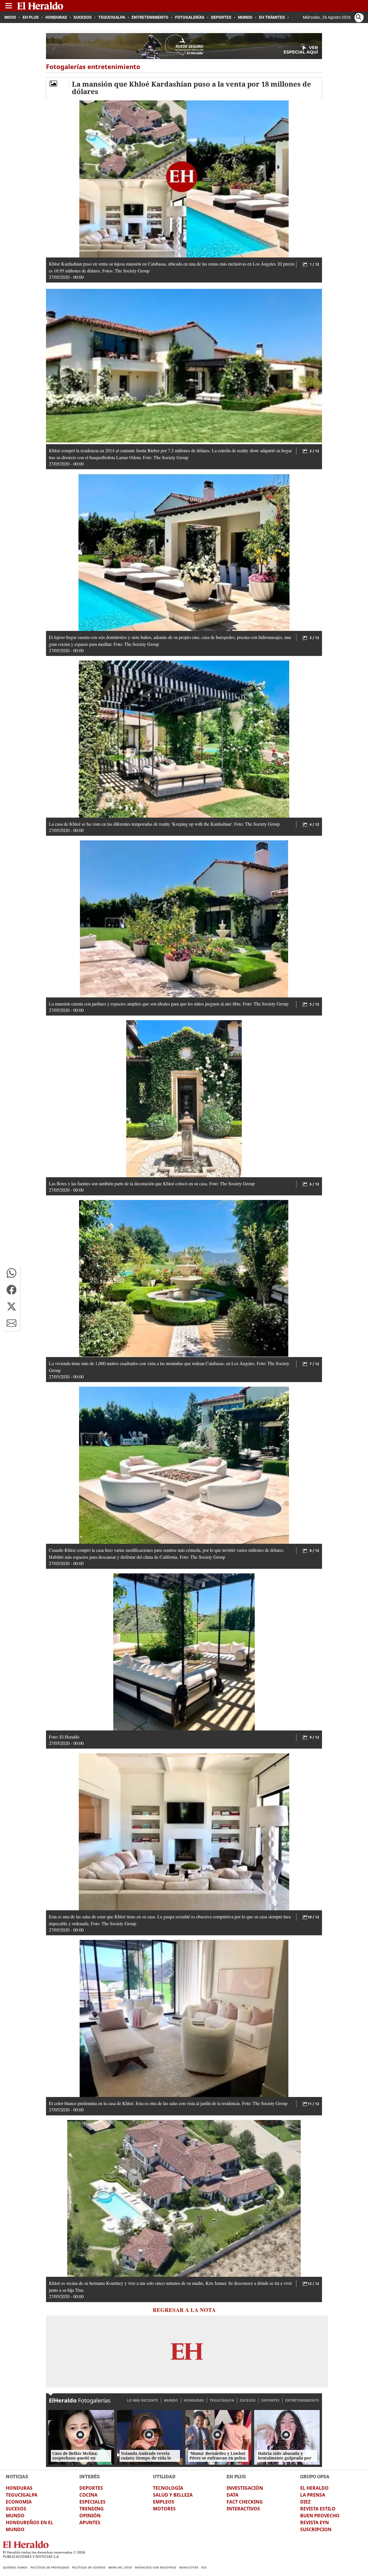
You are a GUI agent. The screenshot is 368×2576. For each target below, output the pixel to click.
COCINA (88, 2495)
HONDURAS (194, 2400)
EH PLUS (236, 2476)
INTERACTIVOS (243, 2509)
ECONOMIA (19, 2502)
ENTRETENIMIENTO (302, 2400)
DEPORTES (270, 2400)
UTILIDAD (164, 2476)
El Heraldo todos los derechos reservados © (44, 2552)
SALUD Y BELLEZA (173, 2495)
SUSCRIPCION (316, 2529)
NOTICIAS (17, 2476)
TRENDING (92, 2509)
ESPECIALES (92, 2502)
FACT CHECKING (245, 2502)
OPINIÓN (90, 2516)
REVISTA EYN (315, 2522)
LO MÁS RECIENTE (143, 2400)
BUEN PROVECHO (320, 2516)
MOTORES (164, 2509)
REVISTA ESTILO (318, 2509)
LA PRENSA (313, 2495)
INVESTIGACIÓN (245, 2488)
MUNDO (171, 2400)
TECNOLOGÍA (168, 2488)
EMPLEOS (164, 2502)
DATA (232, 2495)
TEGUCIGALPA (222, 2400)
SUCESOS (248, 2400)
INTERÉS (90, 2476)
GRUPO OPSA (315, 2476)
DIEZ (305, 2502)
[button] (11, 1273)
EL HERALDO (314, 2488)
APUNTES (90, 2522)
